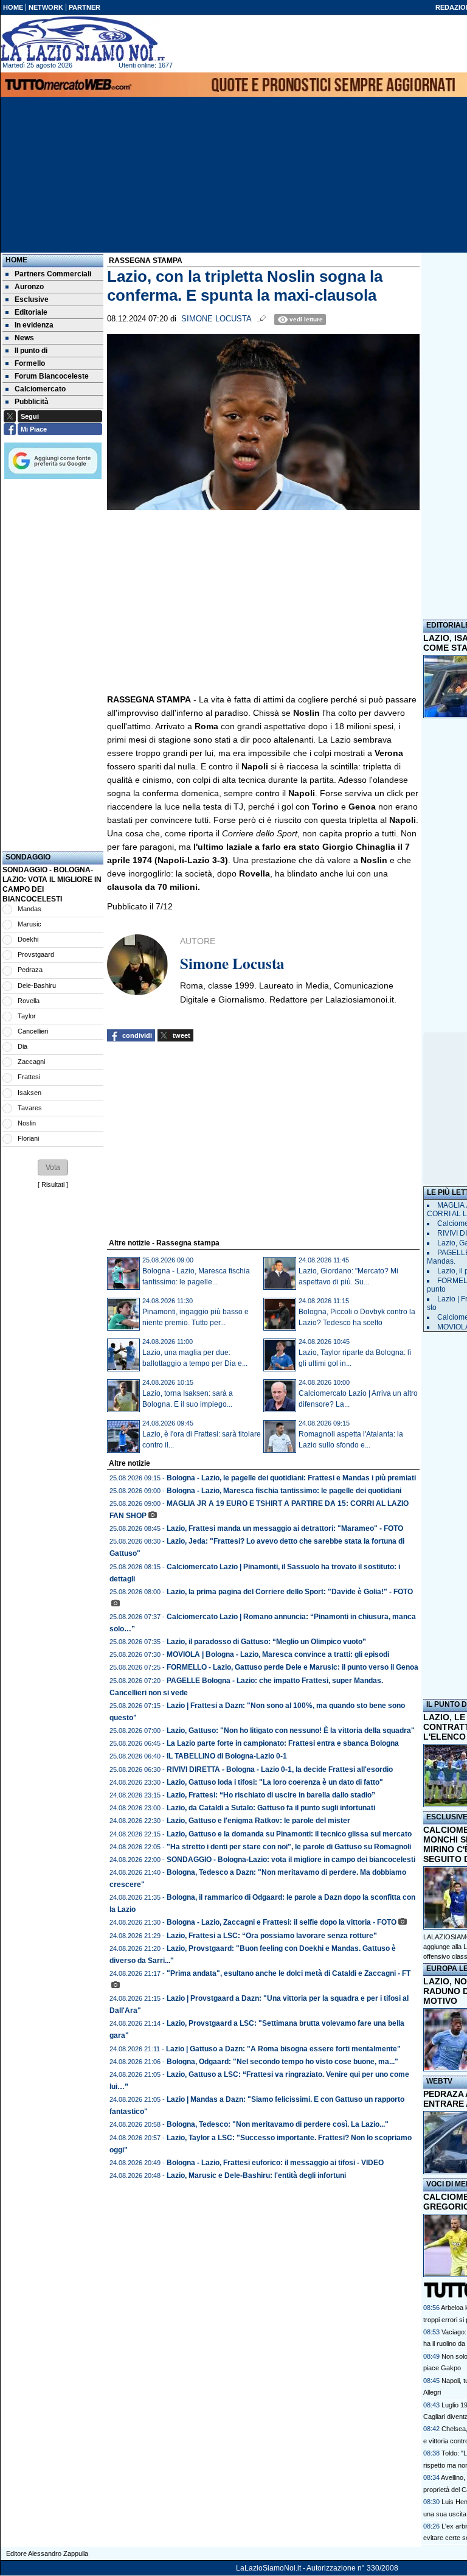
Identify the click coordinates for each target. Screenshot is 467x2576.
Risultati (53, 1185)
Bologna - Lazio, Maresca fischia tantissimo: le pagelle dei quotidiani (284, 1491)
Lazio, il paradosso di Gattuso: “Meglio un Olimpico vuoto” (266, 1642)
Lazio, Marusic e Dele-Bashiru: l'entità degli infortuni (256, 2175)
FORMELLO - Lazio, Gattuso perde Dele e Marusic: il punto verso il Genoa (292, 1667)
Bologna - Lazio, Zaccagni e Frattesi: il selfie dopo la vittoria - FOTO (282, 1922)
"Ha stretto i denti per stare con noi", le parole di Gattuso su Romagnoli (289, 1847)
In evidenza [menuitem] (34, 325)
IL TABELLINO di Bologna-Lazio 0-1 (227, 1756)
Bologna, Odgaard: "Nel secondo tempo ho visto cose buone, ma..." (282, 2062)
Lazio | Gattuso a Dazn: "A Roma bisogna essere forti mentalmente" (283, 2049)
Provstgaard (36, 954)
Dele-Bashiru (37, 985)
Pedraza (30, 970)
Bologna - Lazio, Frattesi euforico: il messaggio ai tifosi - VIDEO (275, 2163)
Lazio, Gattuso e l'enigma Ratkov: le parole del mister (258, 1821)
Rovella (29, 1001)
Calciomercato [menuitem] (40, 389)
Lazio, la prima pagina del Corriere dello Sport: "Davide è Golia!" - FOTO (290, 1592)
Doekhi (28, 939)
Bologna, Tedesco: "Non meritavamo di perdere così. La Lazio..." (278, 2124)
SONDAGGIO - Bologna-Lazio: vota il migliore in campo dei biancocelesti (291, 1860)
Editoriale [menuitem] (31, 312)
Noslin (27, 1123)
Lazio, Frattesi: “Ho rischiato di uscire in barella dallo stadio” (271, 1795)
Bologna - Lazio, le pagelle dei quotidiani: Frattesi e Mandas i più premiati (291, 1478)
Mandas (29, 909)
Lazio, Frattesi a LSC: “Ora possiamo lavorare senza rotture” (272, 1936)
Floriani (28, 1138)
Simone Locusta (216, 319)
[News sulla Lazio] (83, 39)
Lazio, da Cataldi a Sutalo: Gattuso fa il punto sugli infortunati (271, 1808)
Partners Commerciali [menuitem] (53, 274)
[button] (53, 1167)
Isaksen (29, 1093)
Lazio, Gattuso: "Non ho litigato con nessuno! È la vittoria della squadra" (291, 1731)
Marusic (29, 924)
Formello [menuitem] (30, 363)
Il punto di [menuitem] (31, 351)
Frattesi (29, 1077)
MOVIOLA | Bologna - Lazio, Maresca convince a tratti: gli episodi (278, 1654)
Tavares (30, 1108)
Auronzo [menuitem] (29, 287)
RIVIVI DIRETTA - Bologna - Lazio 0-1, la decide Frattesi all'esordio (280, 1769)
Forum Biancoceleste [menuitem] (52, 376)
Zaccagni (31, 1062)
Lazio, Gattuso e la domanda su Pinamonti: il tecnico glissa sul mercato (289, 1834)
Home (16, 260)
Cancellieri (33, 1031)
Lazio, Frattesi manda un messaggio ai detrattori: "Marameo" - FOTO (285, 1528)
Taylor (27, 1016)
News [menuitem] (24, 338)
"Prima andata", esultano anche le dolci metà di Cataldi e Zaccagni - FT (289, 1973)
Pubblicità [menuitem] (32, 402)
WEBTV (439, 2081)
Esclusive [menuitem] (32, 299)
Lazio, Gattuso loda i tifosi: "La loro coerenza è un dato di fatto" (275, 1782)
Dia (22, 1046)
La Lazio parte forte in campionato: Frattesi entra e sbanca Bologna (283, 1743)
